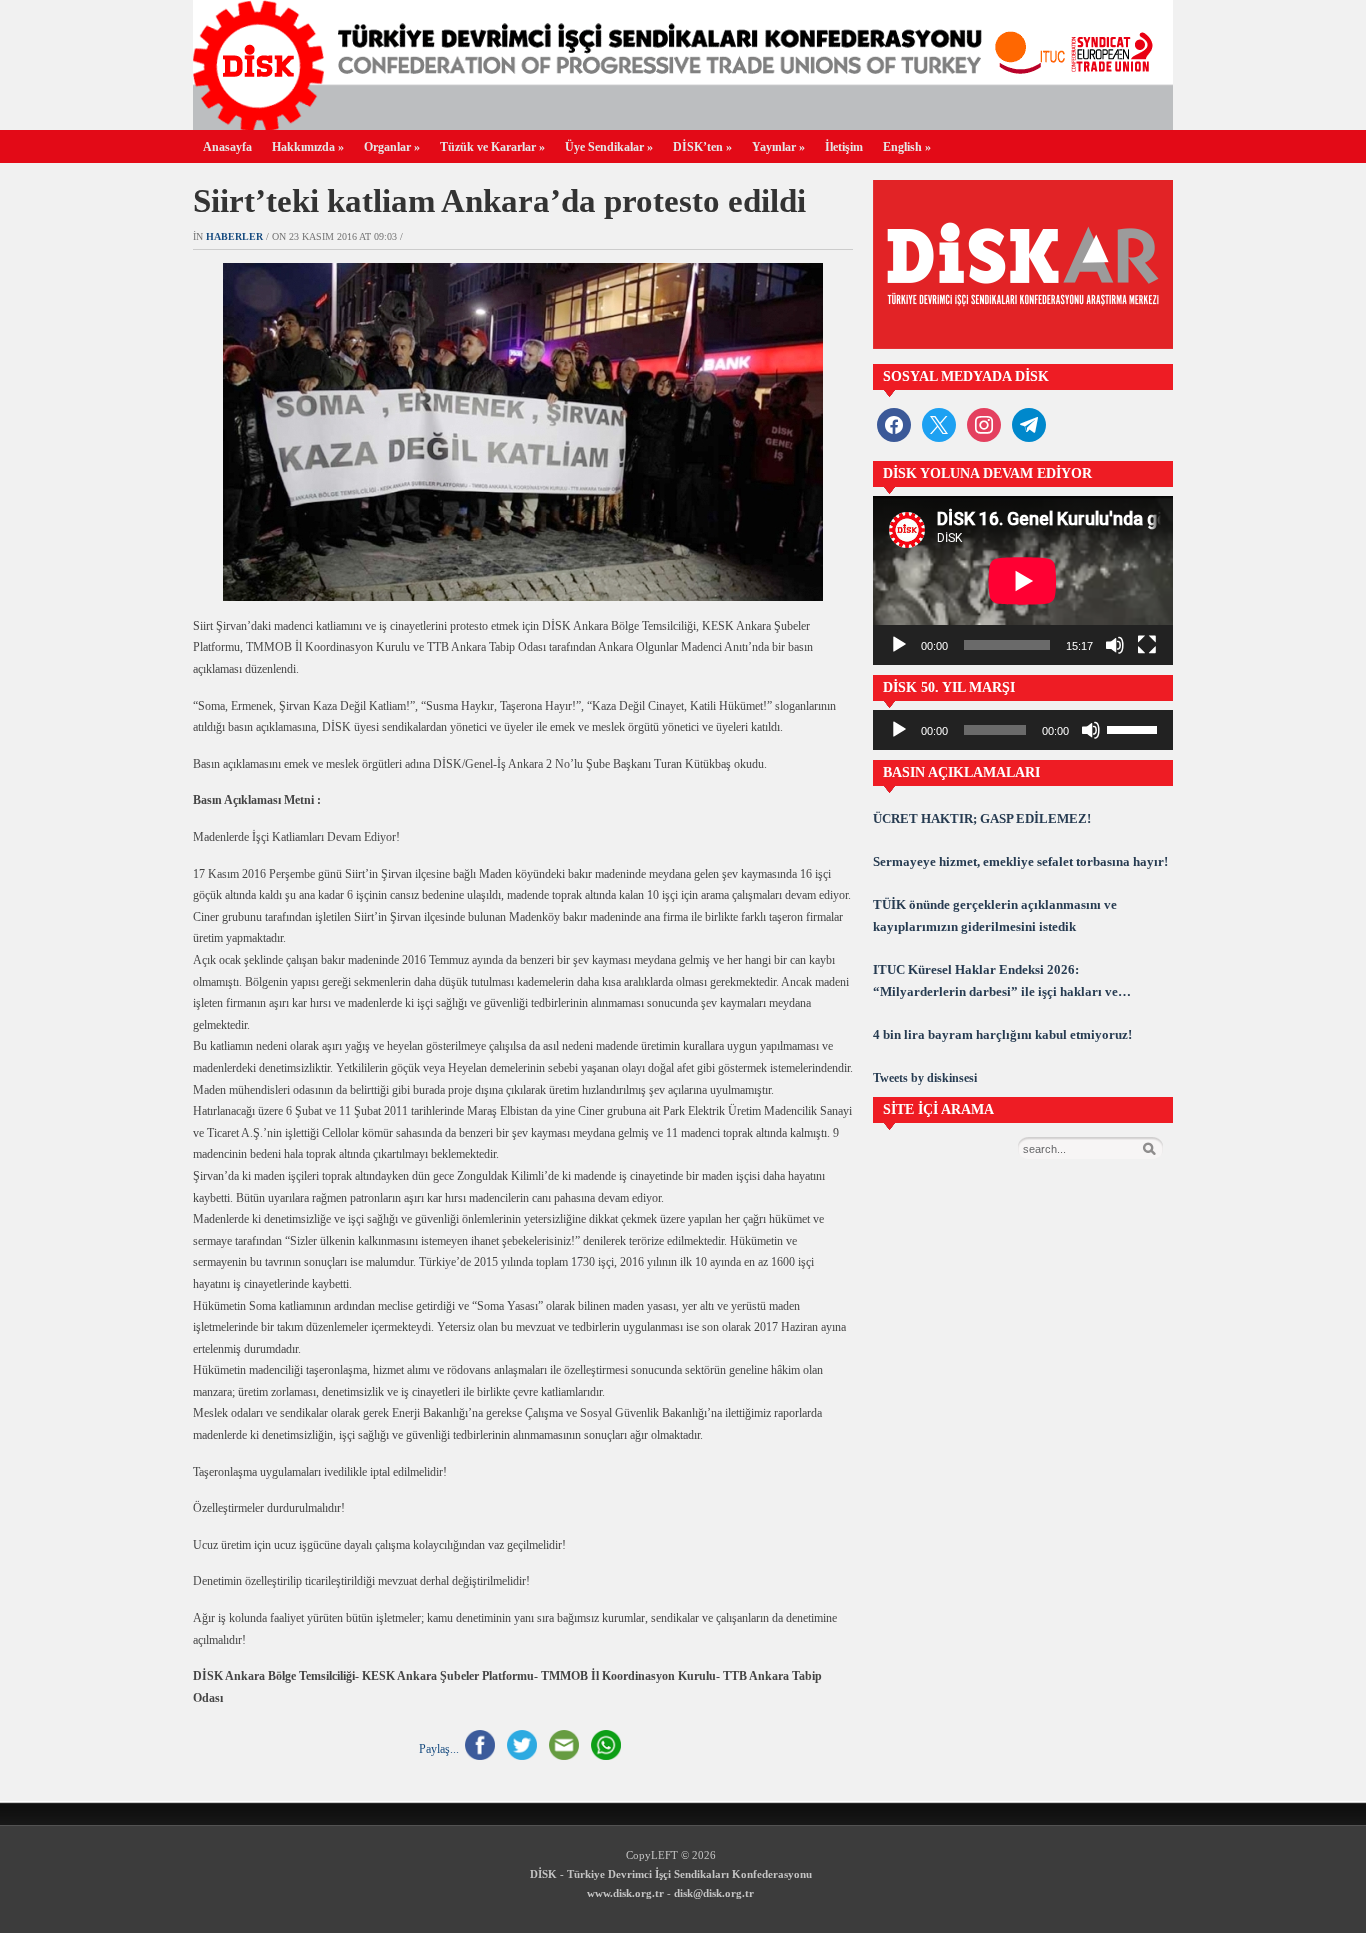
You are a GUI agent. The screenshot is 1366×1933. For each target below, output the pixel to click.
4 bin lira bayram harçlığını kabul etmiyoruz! (1002, 1034)
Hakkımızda (308, 147)
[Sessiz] (1115, 645)
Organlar (392, 147)
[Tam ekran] (1147, 645)
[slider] (1135, 728)
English (907, 147)
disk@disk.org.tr (714, 1893)
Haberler (234, 236)
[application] (1023, 580)
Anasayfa (227, 147)
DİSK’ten (702, 147)
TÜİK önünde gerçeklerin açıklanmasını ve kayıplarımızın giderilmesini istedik (995, 915)
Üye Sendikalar (609, 147)
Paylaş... (439, 1749)
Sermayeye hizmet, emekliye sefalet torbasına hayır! (1020, 861)
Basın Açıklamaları (961, 772)
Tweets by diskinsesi (925, 1078)
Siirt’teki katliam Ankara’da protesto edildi (499, 201)
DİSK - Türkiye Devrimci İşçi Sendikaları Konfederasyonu (671, 1874)
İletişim (844, 147)
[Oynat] (899, 645)
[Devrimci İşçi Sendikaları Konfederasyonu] (683, 124)
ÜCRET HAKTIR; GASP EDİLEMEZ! (982, 818)
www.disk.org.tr (625, 1893)
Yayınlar (778, 147)
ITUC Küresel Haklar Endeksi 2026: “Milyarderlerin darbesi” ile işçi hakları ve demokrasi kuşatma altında (995, 982)
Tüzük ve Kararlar (492, 147)
